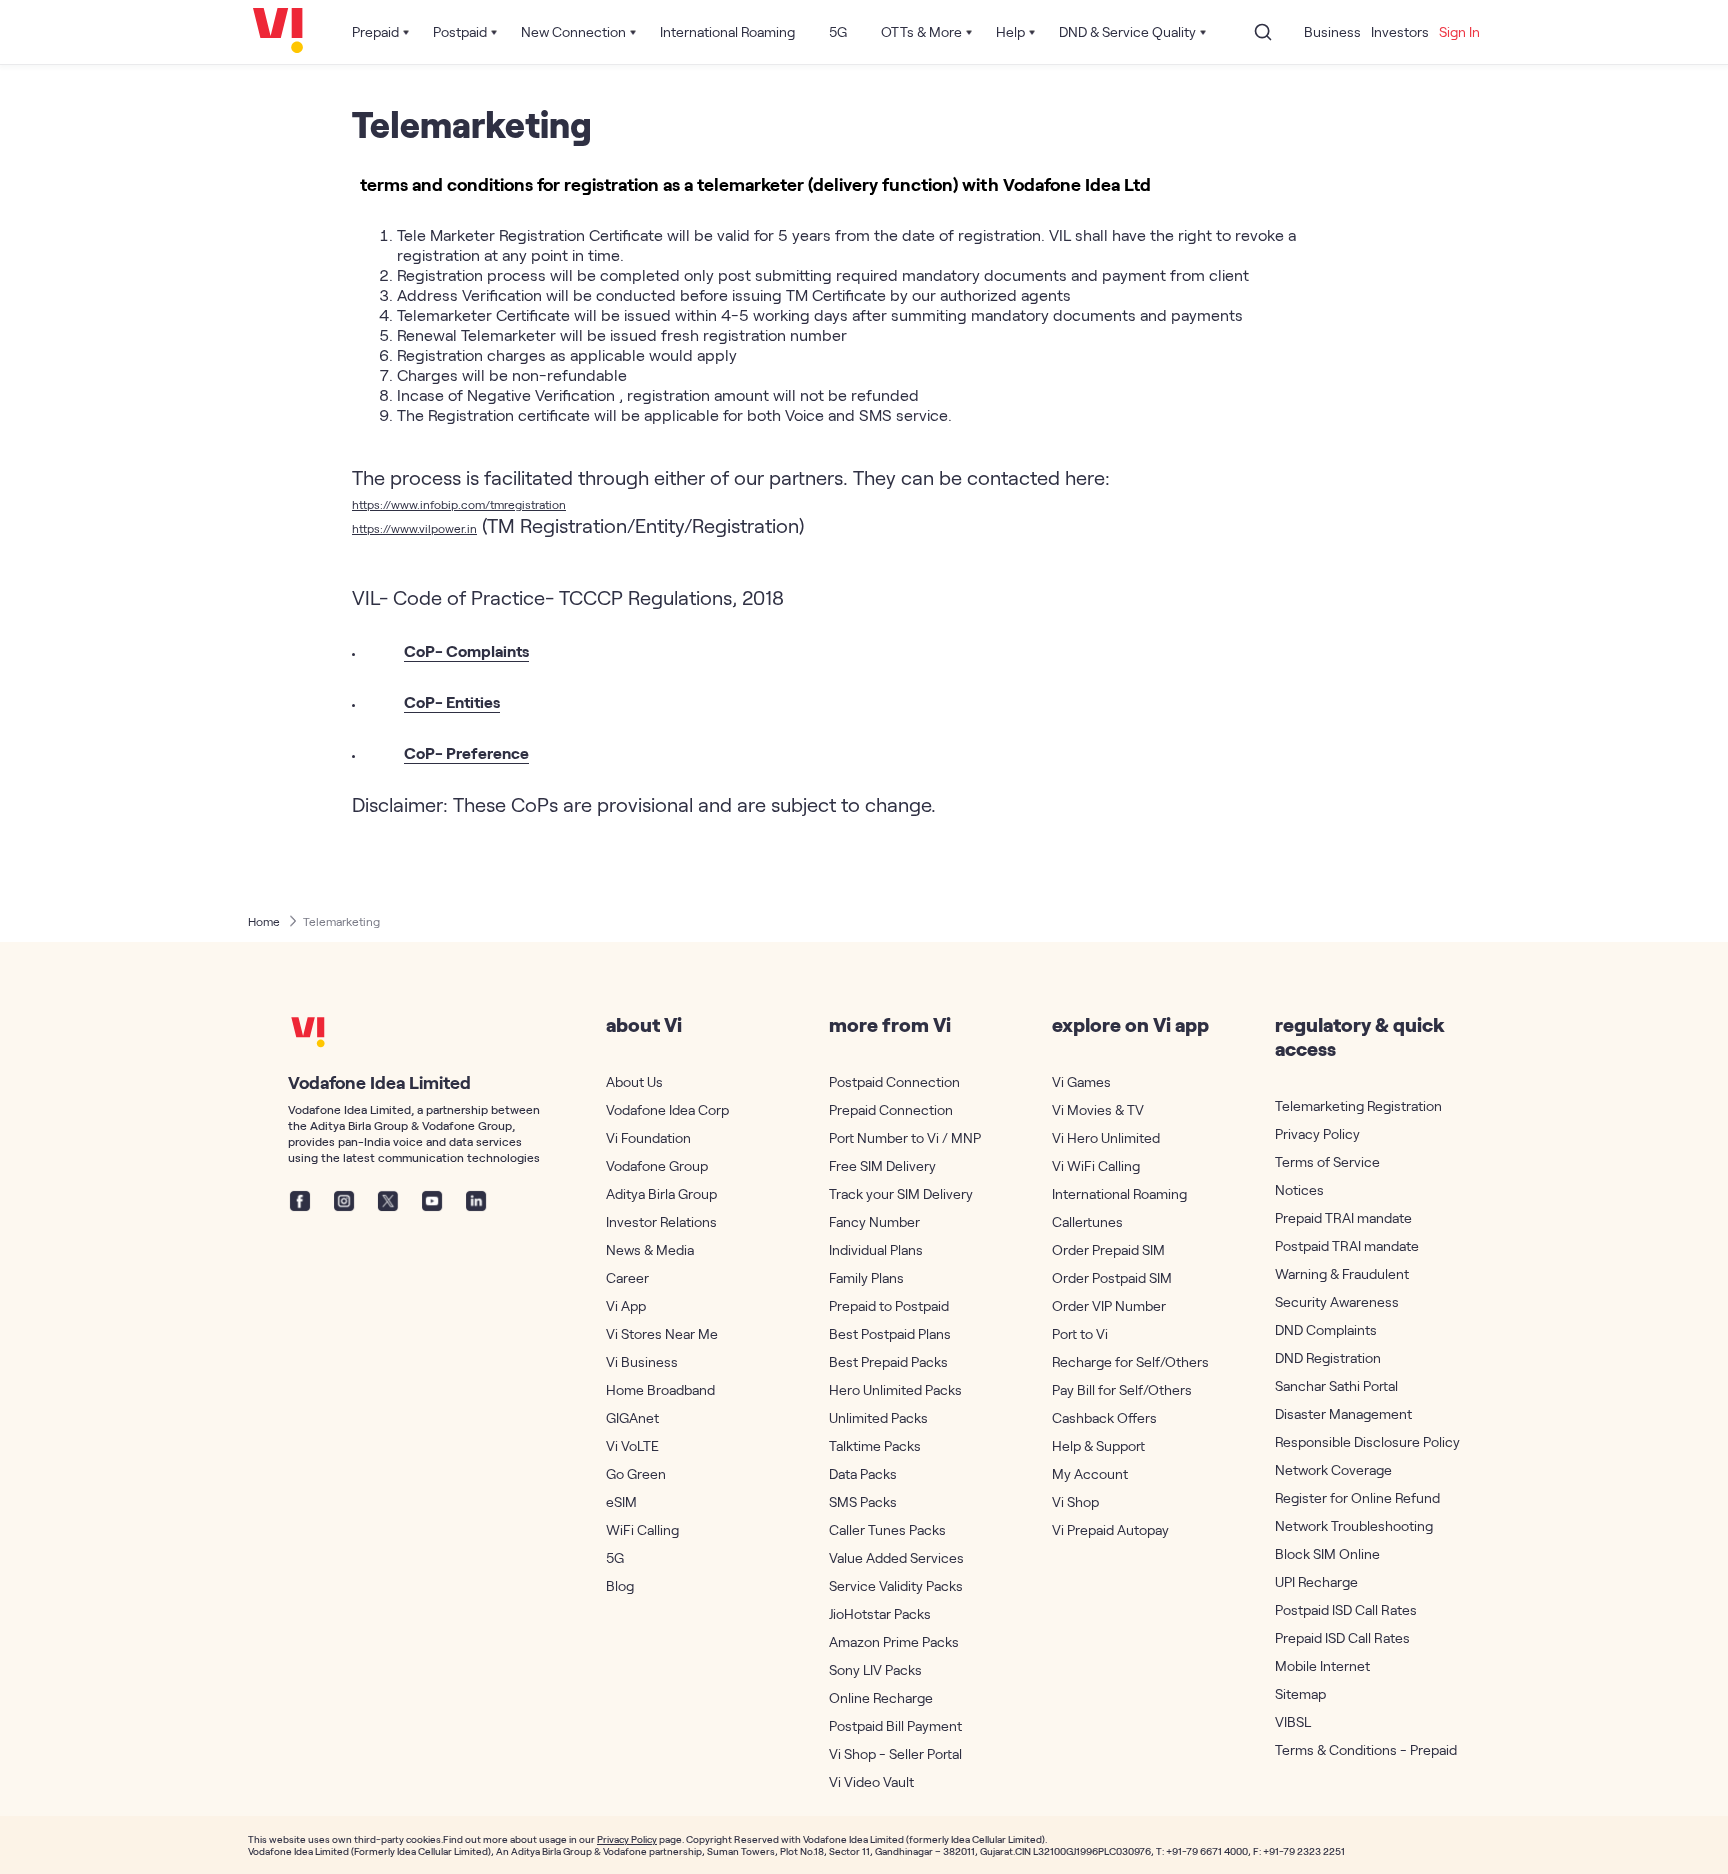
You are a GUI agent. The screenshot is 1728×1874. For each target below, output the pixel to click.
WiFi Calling (642, 1529)
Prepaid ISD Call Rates (1342, 1637)
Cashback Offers (1104, 1417)
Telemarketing (341, 921)
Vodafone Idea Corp (667, 1109)
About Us (634, 1081)
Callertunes (1087, 1221)
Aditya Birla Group (661, 1193)
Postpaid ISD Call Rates (1346, 1609)
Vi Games (1081, 1081)
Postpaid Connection (894, 1081)
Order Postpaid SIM (1112, 1277)
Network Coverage (1333, 1469)
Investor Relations (661, 1221)
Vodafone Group (657, 1165)
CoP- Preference (466, 752)
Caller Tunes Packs (887, 1529)
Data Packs (863, 1473)
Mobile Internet (1322, 1665)
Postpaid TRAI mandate (1347, 1245)
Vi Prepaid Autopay (1110, 1529)
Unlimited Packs (878, 1417)
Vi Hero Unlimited (1106, 1137)
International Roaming (1119, 1193)
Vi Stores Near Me (662, 1333)
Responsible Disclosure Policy (1354, 1441)
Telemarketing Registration (1354, 1105)
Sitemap (1300, 1693)
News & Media (650, 1249)
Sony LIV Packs (875, 1669)
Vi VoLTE (632, 1445)
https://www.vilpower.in (414, 528)
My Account (1090, 1473)
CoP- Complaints (466, 650)
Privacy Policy (1317, 1133)
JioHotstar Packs (880, 1613)
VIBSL (1293, 1721)
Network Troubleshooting (1354, 1525)
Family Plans (866, 1277)
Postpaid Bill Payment (895, 1725)
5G (615, 1557)
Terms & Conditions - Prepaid (1354, 1749)
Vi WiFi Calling (1096, 1165)
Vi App (626, 1305)
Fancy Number (874, 1221)
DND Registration (1328, 1357)
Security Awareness (1337, 1301)
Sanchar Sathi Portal (1336, 1385)
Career (627, 1277)
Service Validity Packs (896, 1585)
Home (264, 921)
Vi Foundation (648, 1137)
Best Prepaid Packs (888, 1361)
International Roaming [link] (727, 31)
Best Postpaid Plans (890, 1333)
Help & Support (1098, 1445)
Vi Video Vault (871, 1781)
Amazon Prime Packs (894, 1641)
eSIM (621, 1501)
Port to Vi (1080, 1333)
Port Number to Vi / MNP (905, 1137)
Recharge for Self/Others (1130, 1361)
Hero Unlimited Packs (895, 1389)
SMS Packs (863, 1501)
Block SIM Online (1327, 1553)
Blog (620, 1585)
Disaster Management (1343, 1413)
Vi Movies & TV (1098, 1109)
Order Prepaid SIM (1108, 1249)
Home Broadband (660, 1389)
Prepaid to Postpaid (889, 1305)
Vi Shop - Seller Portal (895, 1753)
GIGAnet (632, 1417)
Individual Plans (876, 1249)
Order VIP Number (1109, 1305)
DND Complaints (1326, 1329)
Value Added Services (896, 1557)
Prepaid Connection (891, 1109)
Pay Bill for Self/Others (1122, 1389)
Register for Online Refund (1354, 1497)
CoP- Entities (452, 701)
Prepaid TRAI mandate (1343, 1217)
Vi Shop (1075, 1501)
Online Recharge (881, 1697)
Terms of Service (1327, 1161)
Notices (1299, 1189)
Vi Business (642, 1361)
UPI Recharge (1316, 1581)
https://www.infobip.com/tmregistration (459, 504)
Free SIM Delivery (882, 1165)
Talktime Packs (875, 1445)
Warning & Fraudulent (1342, 1273)
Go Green (636, 1473)
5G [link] (838, 31)
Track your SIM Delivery (901, 1193)
